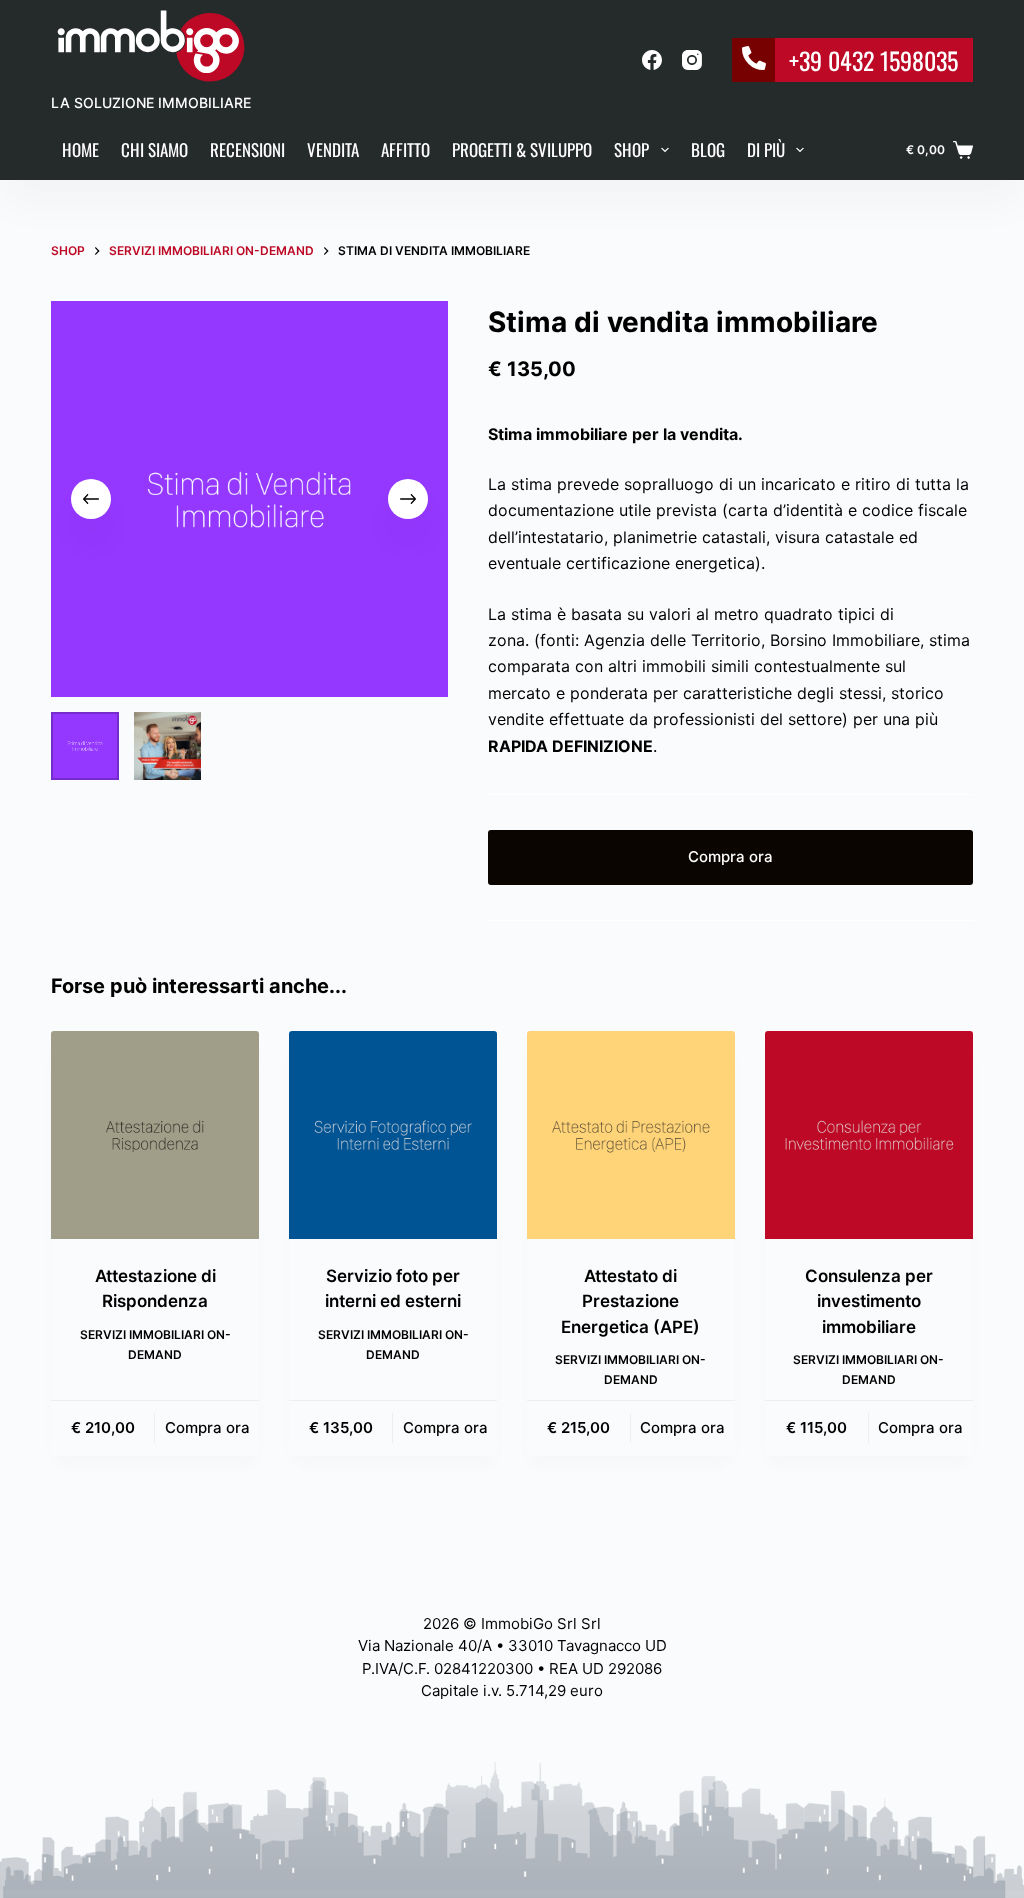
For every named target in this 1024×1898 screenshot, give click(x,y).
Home (80, 149)
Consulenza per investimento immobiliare (869, 1301)
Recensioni (247, 149)
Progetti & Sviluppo (522, 149)
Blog (708, 149)
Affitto (405, 149)
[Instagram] (692, 60)
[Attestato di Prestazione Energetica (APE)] (631, 1135)
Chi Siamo (154, 149)
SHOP (631, 149)
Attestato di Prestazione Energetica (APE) (630, 1301)
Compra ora (730, 856)
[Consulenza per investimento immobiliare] (869, 1135)
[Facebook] (652, 60)
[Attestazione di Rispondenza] (155, 1135)
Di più (766, 149)
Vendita (333, 149)
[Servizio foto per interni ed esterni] (393, 1135)
